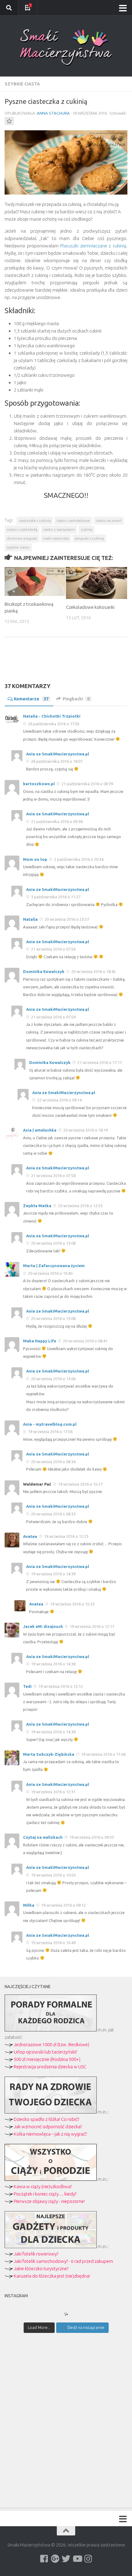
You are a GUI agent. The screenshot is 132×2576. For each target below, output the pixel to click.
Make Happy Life (40, 1341)
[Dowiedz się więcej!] (51, 2179)
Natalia (30, 919)
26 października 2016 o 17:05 (53, 724)
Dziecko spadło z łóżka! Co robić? (47, 2119)
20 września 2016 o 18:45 (93, 971)
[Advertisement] (66, 665)
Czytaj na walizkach (43, 1837)
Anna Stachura (53, 113)
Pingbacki (76, 699)
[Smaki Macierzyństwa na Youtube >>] (77, 2559)
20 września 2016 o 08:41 (85, 1341)
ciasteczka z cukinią (35, 520)
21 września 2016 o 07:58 (53, 1176)
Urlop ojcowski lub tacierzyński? (45, 2052)
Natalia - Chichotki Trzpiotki (52, 716)
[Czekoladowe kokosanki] (97, 583)
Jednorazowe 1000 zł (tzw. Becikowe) (52, 2044)
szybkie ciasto (18, 547)
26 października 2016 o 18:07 (56, 761)
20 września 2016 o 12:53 (80, 1206)
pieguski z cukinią (89, 538)
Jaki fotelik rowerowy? (36, 2254)
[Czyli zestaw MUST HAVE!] (51, 2246)
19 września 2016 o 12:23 (66, 1536)
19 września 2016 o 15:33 (72, 1604)
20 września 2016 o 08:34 (53, 1462)
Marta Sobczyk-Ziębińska (49, 1754)
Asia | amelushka (40, 1130)
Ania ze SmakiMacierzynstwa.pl (58, 754)
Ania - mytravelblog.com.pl (50, 1424)
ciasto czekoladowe (73, 520)
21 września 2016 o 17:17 (99, 1062)
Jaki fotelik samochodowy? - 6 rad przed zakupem (63, 2261)
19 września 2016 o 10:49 (53, 1943)
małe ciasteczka (56, 538)
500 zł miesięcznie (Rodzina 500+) (47, 2059)
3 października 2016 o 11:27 (55, 897)
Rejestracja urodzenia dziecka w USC (50, 2067)
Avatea (30, 1536)
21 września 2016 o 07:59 (53, 1017)
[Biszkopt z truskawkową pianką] (35, 581)
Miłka (29, 1905)
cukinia (87, 529)
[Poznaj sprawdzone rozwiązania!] (51, 2112)
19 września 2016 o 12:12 (60, 1686)
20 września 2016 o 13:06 (53, 1379)
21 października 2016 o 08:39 (87, 784)
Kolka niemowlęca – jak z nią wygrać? (50, 2134)
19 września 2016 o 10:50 (53, 1875)
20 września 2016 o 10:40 (50, 1273)
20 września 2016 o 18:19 (85, 1130)
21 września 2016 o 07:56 (53, 949)
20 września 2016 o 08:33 (53, 1514)
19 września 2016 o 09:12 (63, 1905)
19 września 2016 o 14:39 (53, 1574)
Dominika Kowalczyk (44, 971)
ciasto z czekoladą (22, 529)
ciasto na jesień (109, 520)
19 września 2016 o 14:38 (53, 1664)
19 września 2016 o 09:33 (91, 1837)
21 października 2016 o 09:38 (56, 821)
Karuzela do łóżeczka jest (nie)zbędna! (52, 2276)
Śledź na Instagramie (86, 2327)
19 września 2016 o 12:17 (91, 1626)
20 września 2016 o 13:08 (53, 1243)
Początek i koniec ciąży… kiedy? (45, 2194)
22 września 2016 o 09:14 (59, 1100)
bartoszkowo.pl (39, 784)
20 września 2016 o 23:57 (66, 919)
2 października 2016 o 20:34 (78, 859)
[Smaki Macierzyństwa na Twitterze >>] (66, 2559)
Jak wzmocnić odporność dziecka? (48, 2127)
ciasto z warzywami (59, 529)
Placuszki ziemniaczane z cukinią (93, 246)
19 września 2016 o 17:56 (50, 1432)
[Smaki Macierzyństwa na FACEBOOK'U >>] (44, 2559)
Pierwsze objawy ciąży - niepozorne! (49, 2201)
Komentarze (31, 699)
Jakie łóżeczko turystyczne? (41, 2269)
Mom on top (35, 859)
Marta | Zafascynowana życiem (54, 1266)
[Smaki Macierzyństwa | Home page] (66, 47)
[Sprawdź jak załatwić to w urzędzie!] (51, 2030)
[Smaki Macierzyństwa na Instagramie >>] (88, 2559)
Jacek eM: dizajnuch (43, 1626)
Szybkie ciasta (22, 84)
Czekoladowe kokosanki (90, 607)
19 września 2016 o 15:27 (80, 1484)
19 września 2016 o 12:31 (53, 1792)
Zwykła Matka (37, 1206)
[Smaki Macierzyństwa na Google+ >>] (55, 2559)
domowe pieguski (22, 538)
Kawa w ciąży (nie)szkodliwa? (43, 2186)
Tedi (27, 1686)
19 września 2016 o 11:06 (103, 1754)
